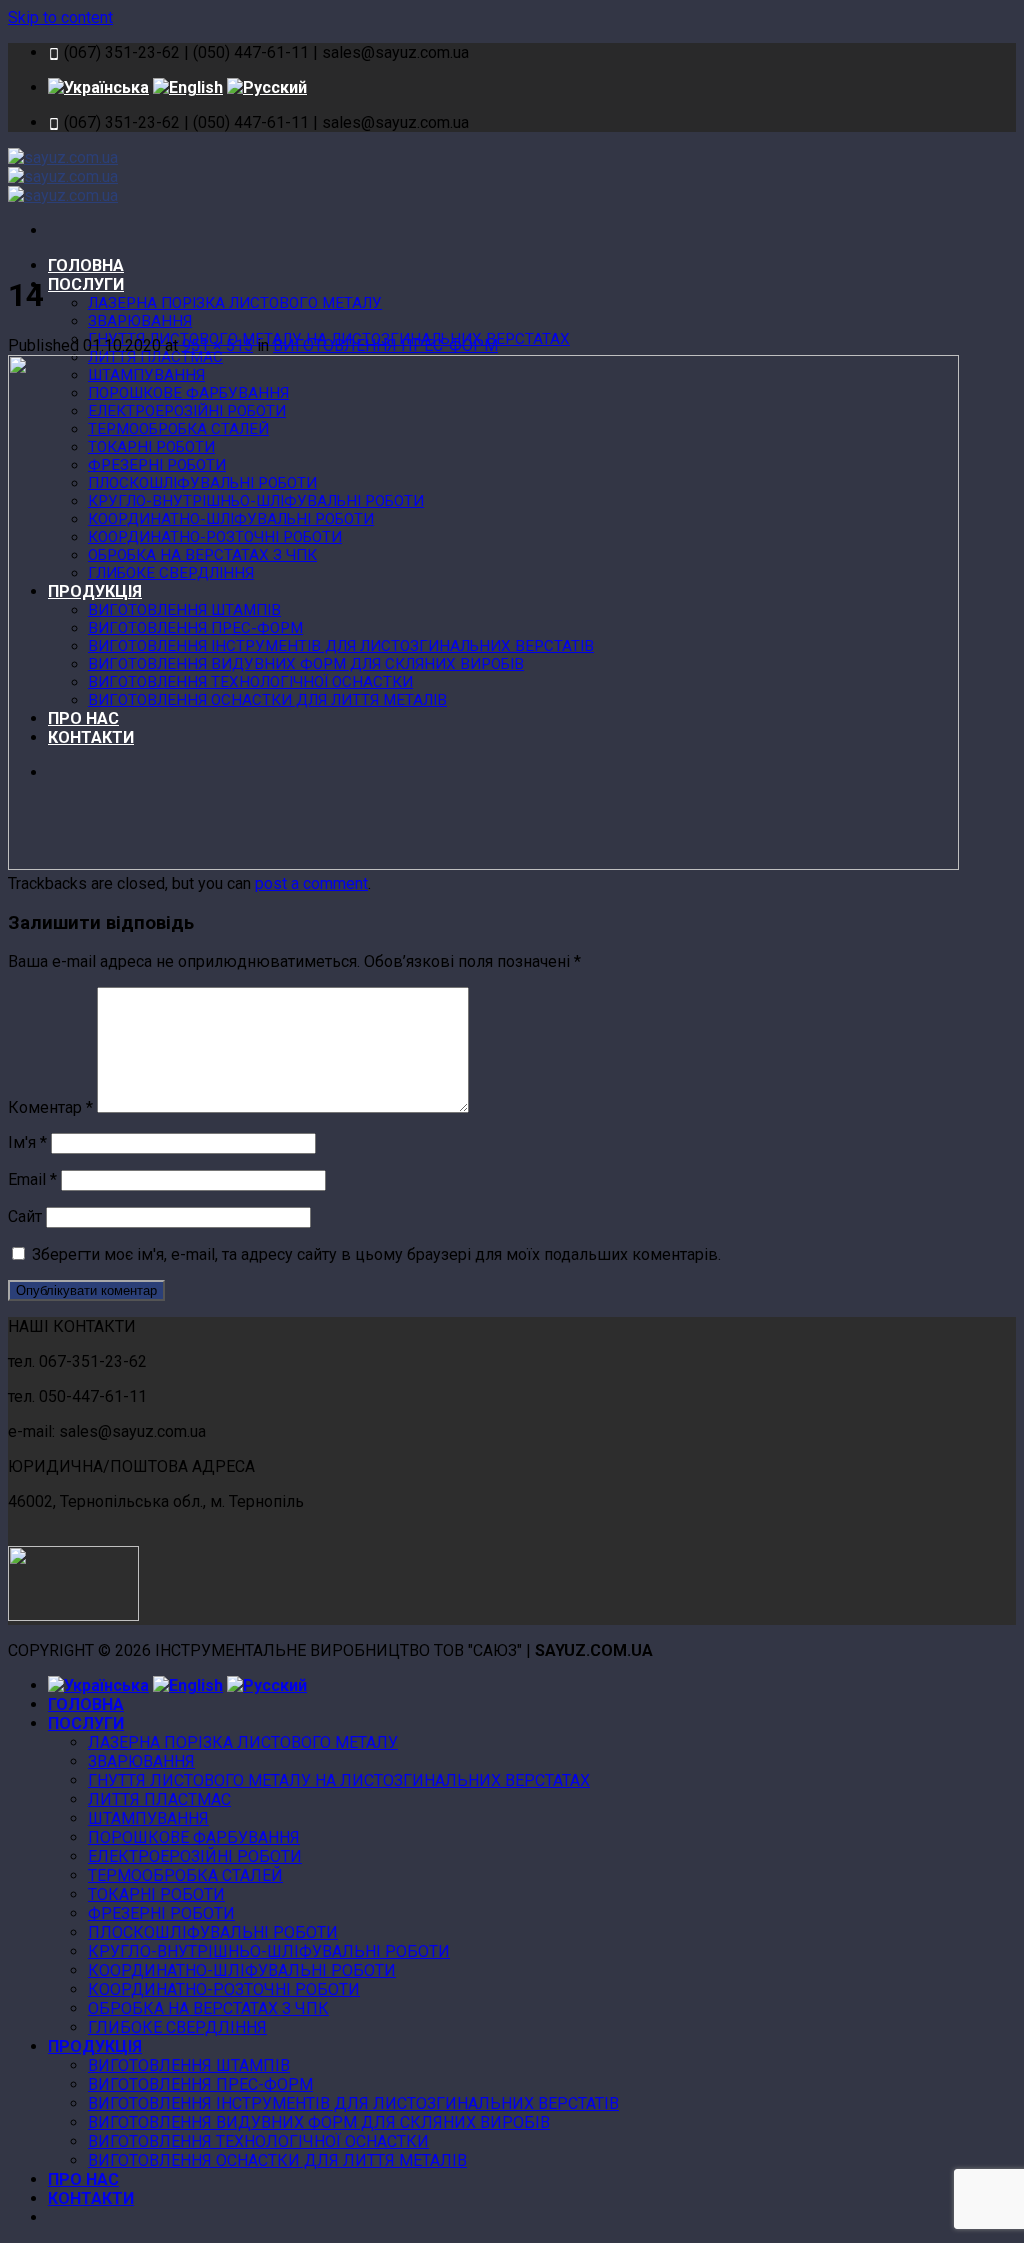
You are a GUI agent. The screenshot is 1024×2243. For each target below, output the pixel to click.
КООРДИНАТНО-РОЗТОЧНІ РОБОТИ (224, 1989)
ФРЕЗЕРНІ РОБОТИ (161, 1913)
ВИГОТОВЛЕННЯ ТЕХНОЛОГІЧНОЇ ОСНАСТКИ (258, 2141)
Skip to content (60, 17)
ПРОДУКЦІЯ (95, 2046)
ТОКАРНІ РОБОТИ (156, 1894)
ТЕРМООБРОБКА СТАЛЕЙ (185, 1875)
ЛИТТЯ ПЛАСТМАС (159, 1799)
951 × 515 (217, 345)
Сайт (25, 1216)
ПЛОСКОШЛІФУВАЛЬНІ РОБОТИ (213, 1932)
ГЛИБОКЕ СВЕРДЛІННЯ (177, 2027)
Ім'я (27, 1142)
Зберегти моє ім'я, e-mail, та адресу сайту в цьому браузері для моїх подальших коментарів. (376, 1254)
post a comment (311, 883)
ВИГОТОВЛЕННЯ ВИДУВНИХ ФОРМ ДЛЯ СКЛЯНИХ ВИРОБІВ (319, 2122)
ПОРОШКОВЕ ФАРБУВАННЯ (194, 1837)
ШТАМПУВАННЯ (148, 1818)
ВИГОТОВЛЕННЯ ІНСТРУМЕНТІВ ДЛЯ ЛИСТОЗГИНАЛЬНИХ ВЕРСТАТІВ (353, 2103)
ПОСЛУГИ (86, 284)
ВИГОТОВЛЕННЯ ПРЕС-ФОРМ (385, 345)
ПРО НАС (83, 2179)
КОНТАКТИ (91, 2198)
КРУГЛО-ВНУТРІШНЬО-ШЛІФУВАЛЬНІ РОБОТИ (269, 1951)
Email (32, 1179)
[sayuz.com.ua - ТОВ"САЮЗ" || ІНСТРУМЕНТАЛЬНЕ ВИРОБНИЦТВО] (63, 176)
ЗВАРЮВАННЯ (140, 321)
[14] (483, 864)
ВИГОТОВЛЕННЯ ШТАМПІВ (189, 2065)
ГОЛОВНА (86, 265)
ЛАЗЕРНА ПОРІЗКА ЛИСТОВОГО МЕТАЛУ (235, 303)
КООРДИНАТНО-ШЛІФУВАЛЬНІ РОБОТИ (242, 1970)
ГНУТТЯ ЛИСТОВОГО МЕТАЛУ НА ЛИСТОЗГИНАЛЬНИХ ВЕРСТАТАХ (339, 1780)
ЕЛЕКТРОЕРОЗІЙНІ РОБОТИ (195, 1856)
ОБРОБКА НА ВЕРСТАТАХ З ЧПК (208, 2008)
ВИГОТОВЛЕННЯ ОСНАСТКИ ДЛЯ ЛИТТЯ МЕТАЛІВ (277, 2160)
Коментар (50, 1107)
